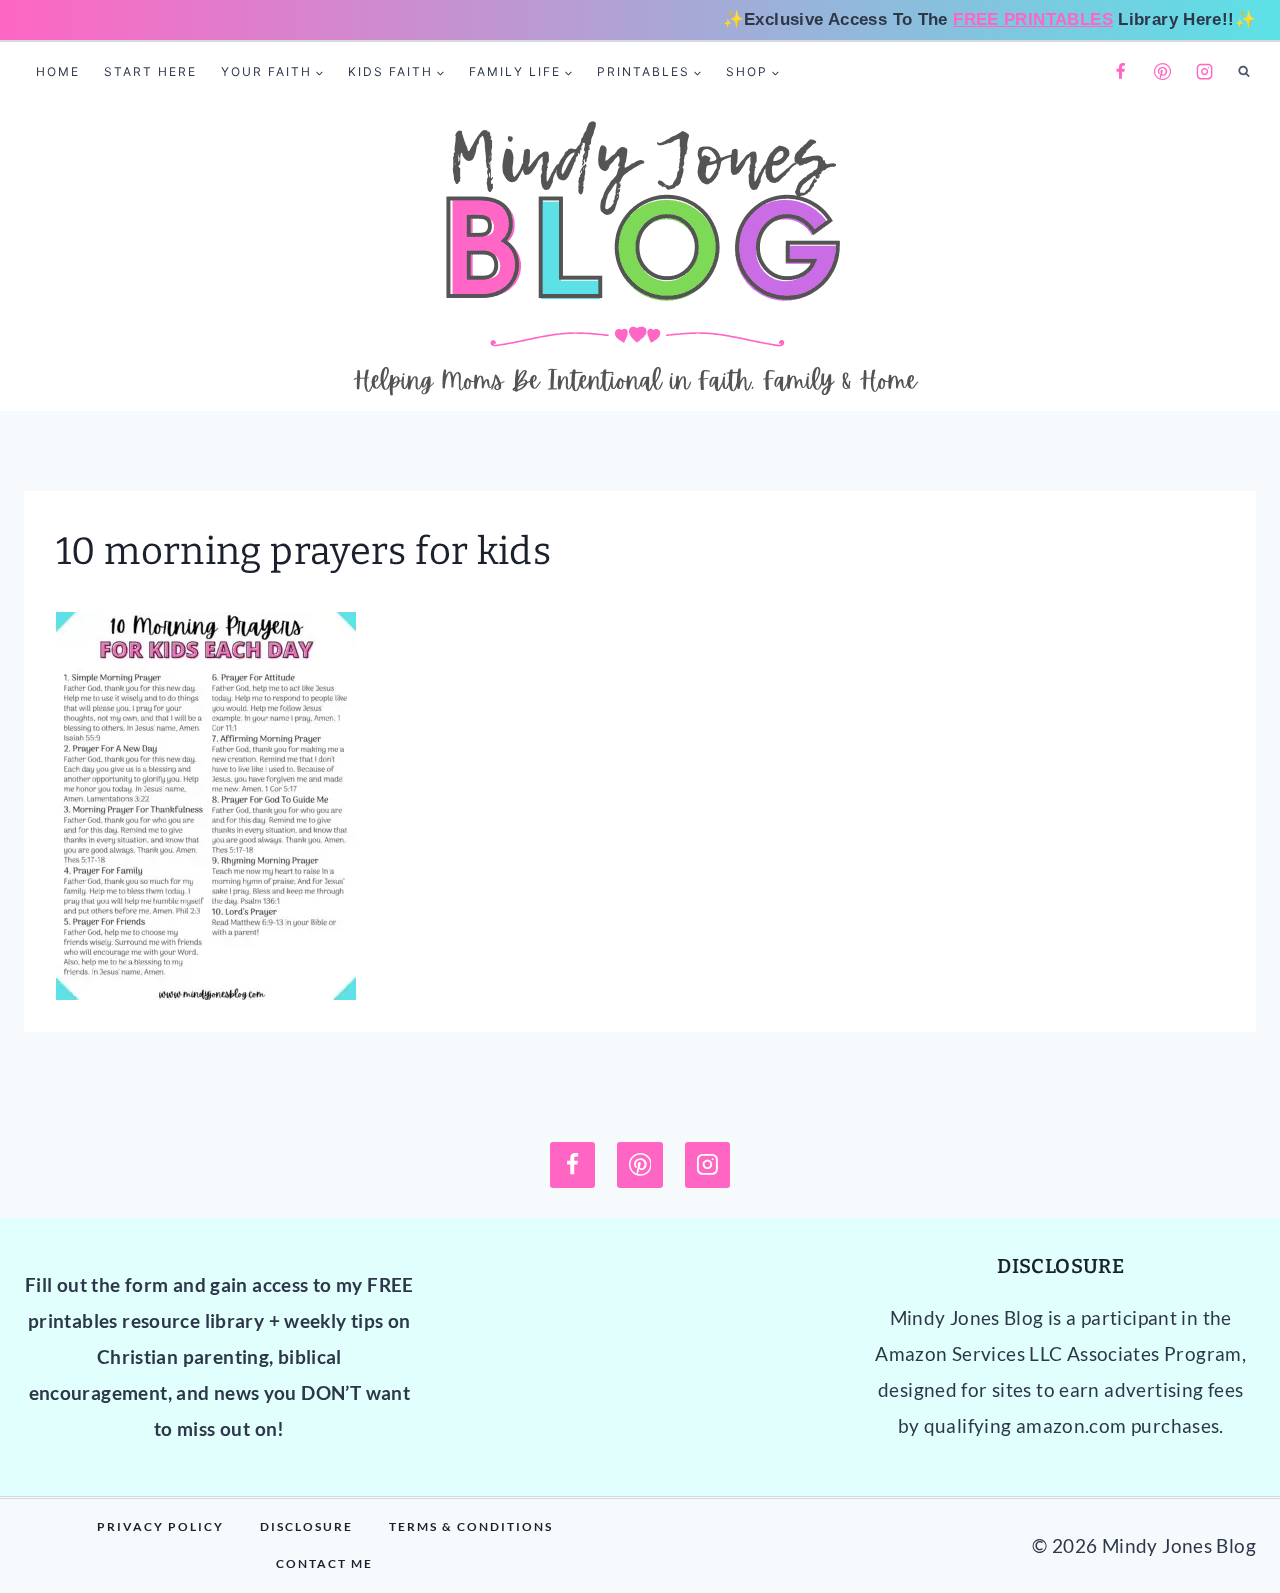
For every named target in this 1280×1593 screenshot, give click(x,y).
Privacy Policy (160, 1526)
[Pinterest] (1163, 72)
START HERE (150, 71)
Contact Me (324, 1563)
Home (58, 71)
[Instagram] (1205, 72)
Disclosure (306, 1526)
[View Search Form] (1244, 72)
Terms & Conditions (471, 1526)
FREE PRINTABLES (1033, 19)
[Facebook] (1120, 72)
